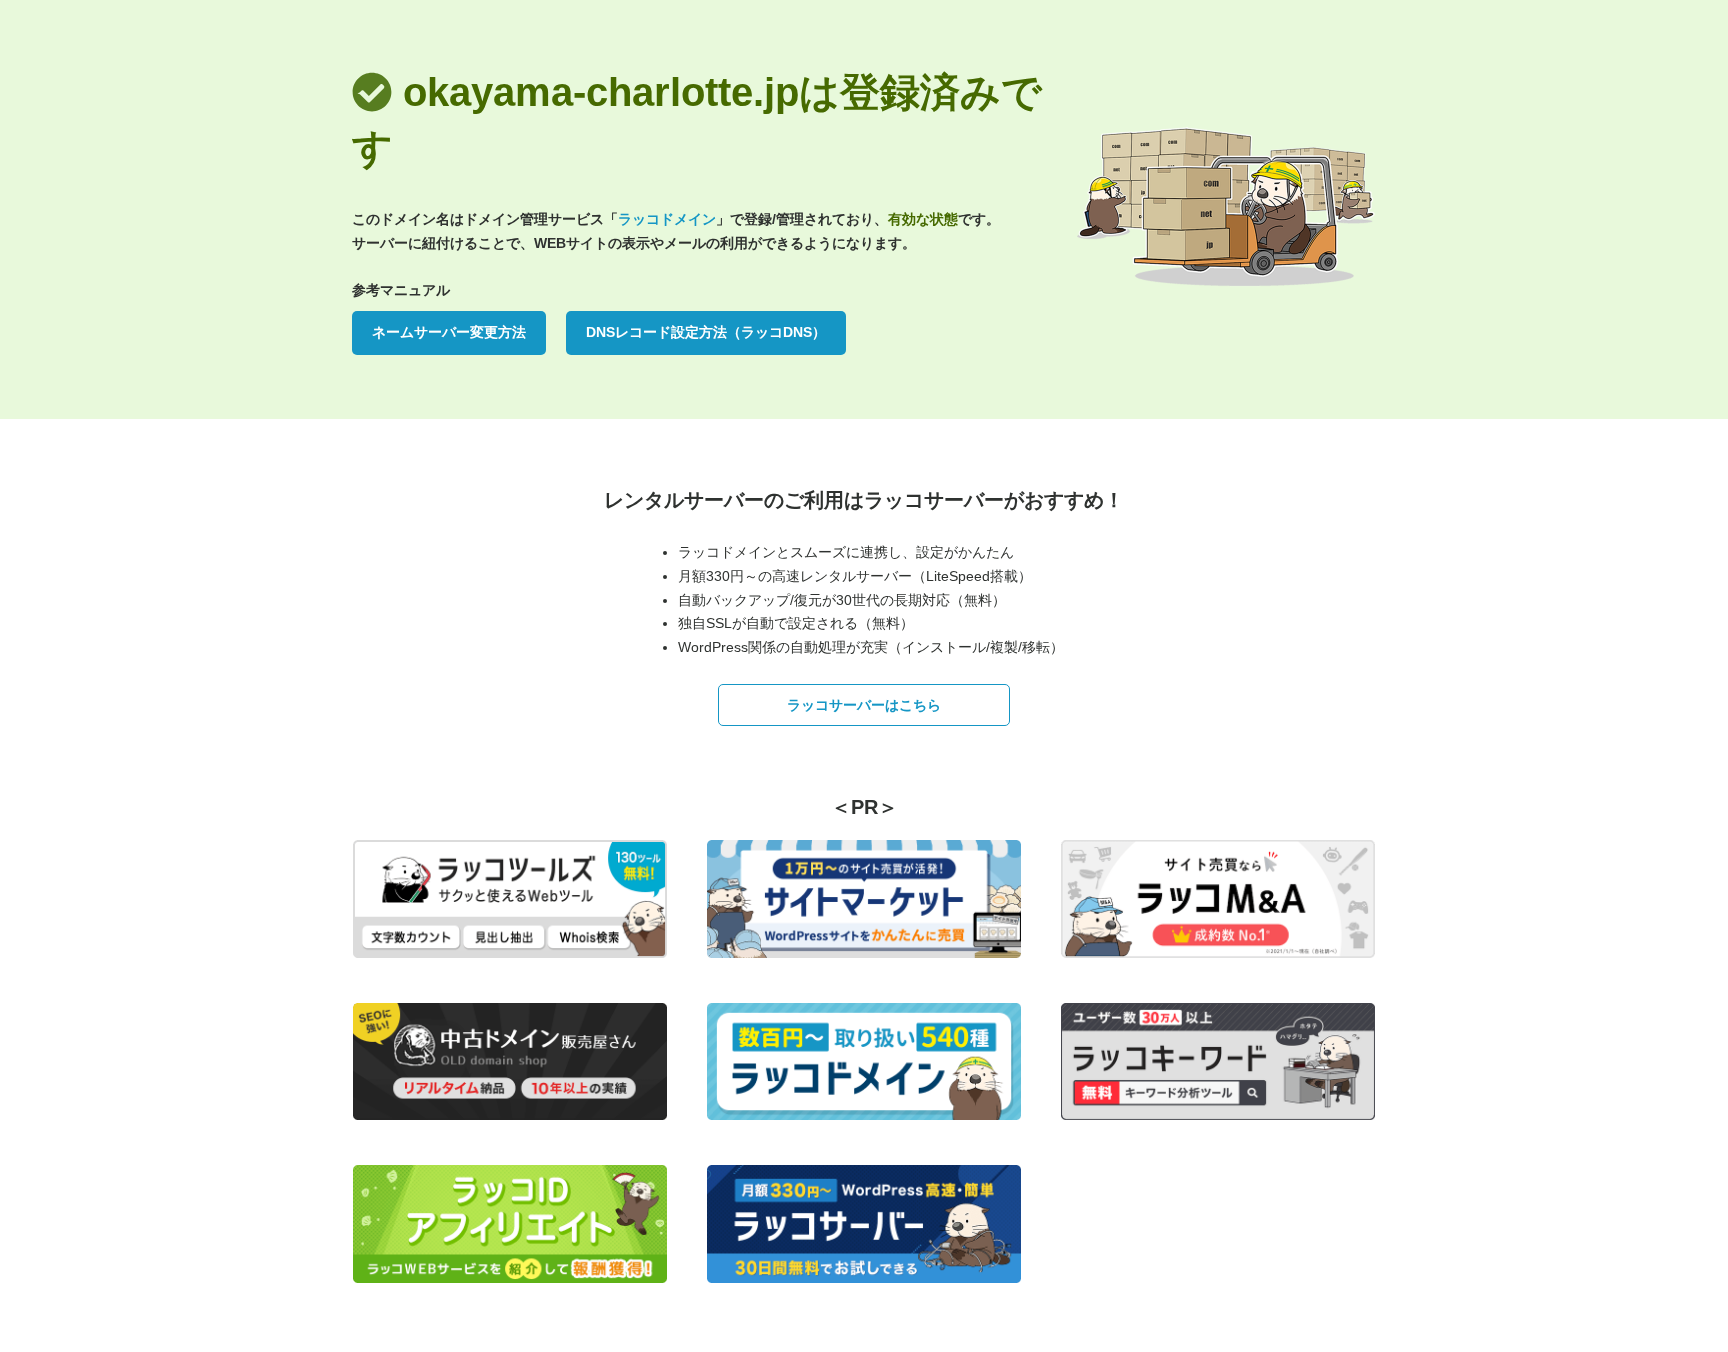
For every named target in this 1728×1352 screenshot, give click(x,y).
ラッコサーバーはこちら (864, 705)
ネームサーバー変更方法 (449, 332)
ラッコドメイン (667, 219)
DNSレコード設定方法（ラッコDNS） (706, 332)
